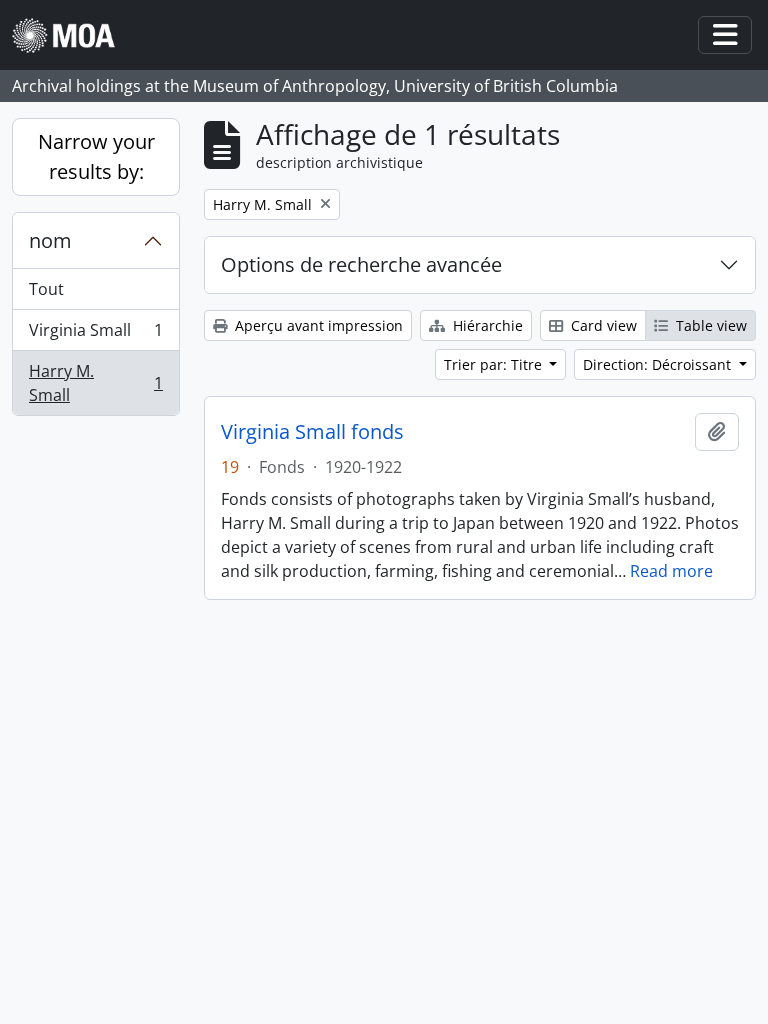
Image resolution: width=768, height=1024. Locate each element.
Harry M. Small (95, 383)
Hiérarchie (486, 325)
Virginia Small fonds (312, 432)
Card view (602, 325)
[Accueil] (71, 35)
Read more (671, 571)
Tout (46, 289)
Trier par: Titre (495, 364)
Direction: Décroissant (659, 364)
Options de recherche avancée (361, 264)
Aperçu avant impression (317, 325)
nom (50, 240)
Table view (709, 325)
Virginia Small (95, 335)
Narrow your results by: (96, 156)
